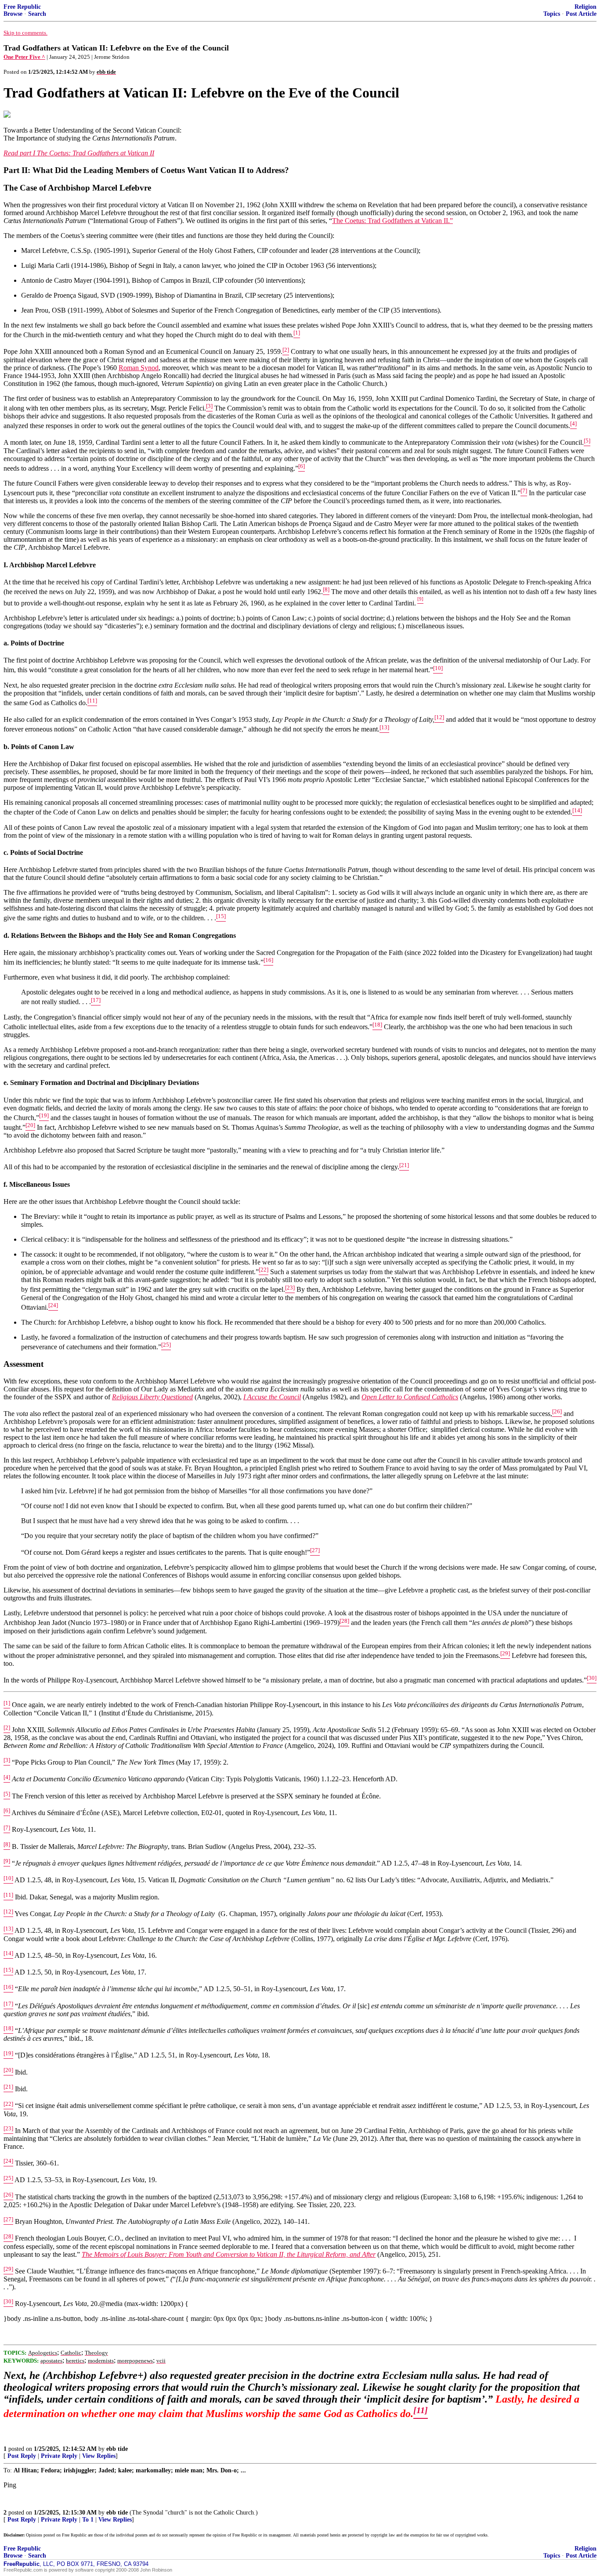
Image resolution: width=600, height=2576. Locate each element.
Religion (586, 7)
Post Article (581, 14)
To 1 (88, 2520)
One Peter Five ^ (24, 57)
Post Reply (22, 2456)
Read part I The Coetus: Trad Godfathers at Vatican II (79, 153)
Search (37, 14)
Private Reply (59, 2456)
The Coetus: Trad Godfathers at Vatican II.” (392, 221)
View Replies (99, 2456)
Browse (13, 14)
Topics (552, 14)
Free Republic (22, 7)
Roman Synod (139, 368)
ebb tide (117, 2449)
